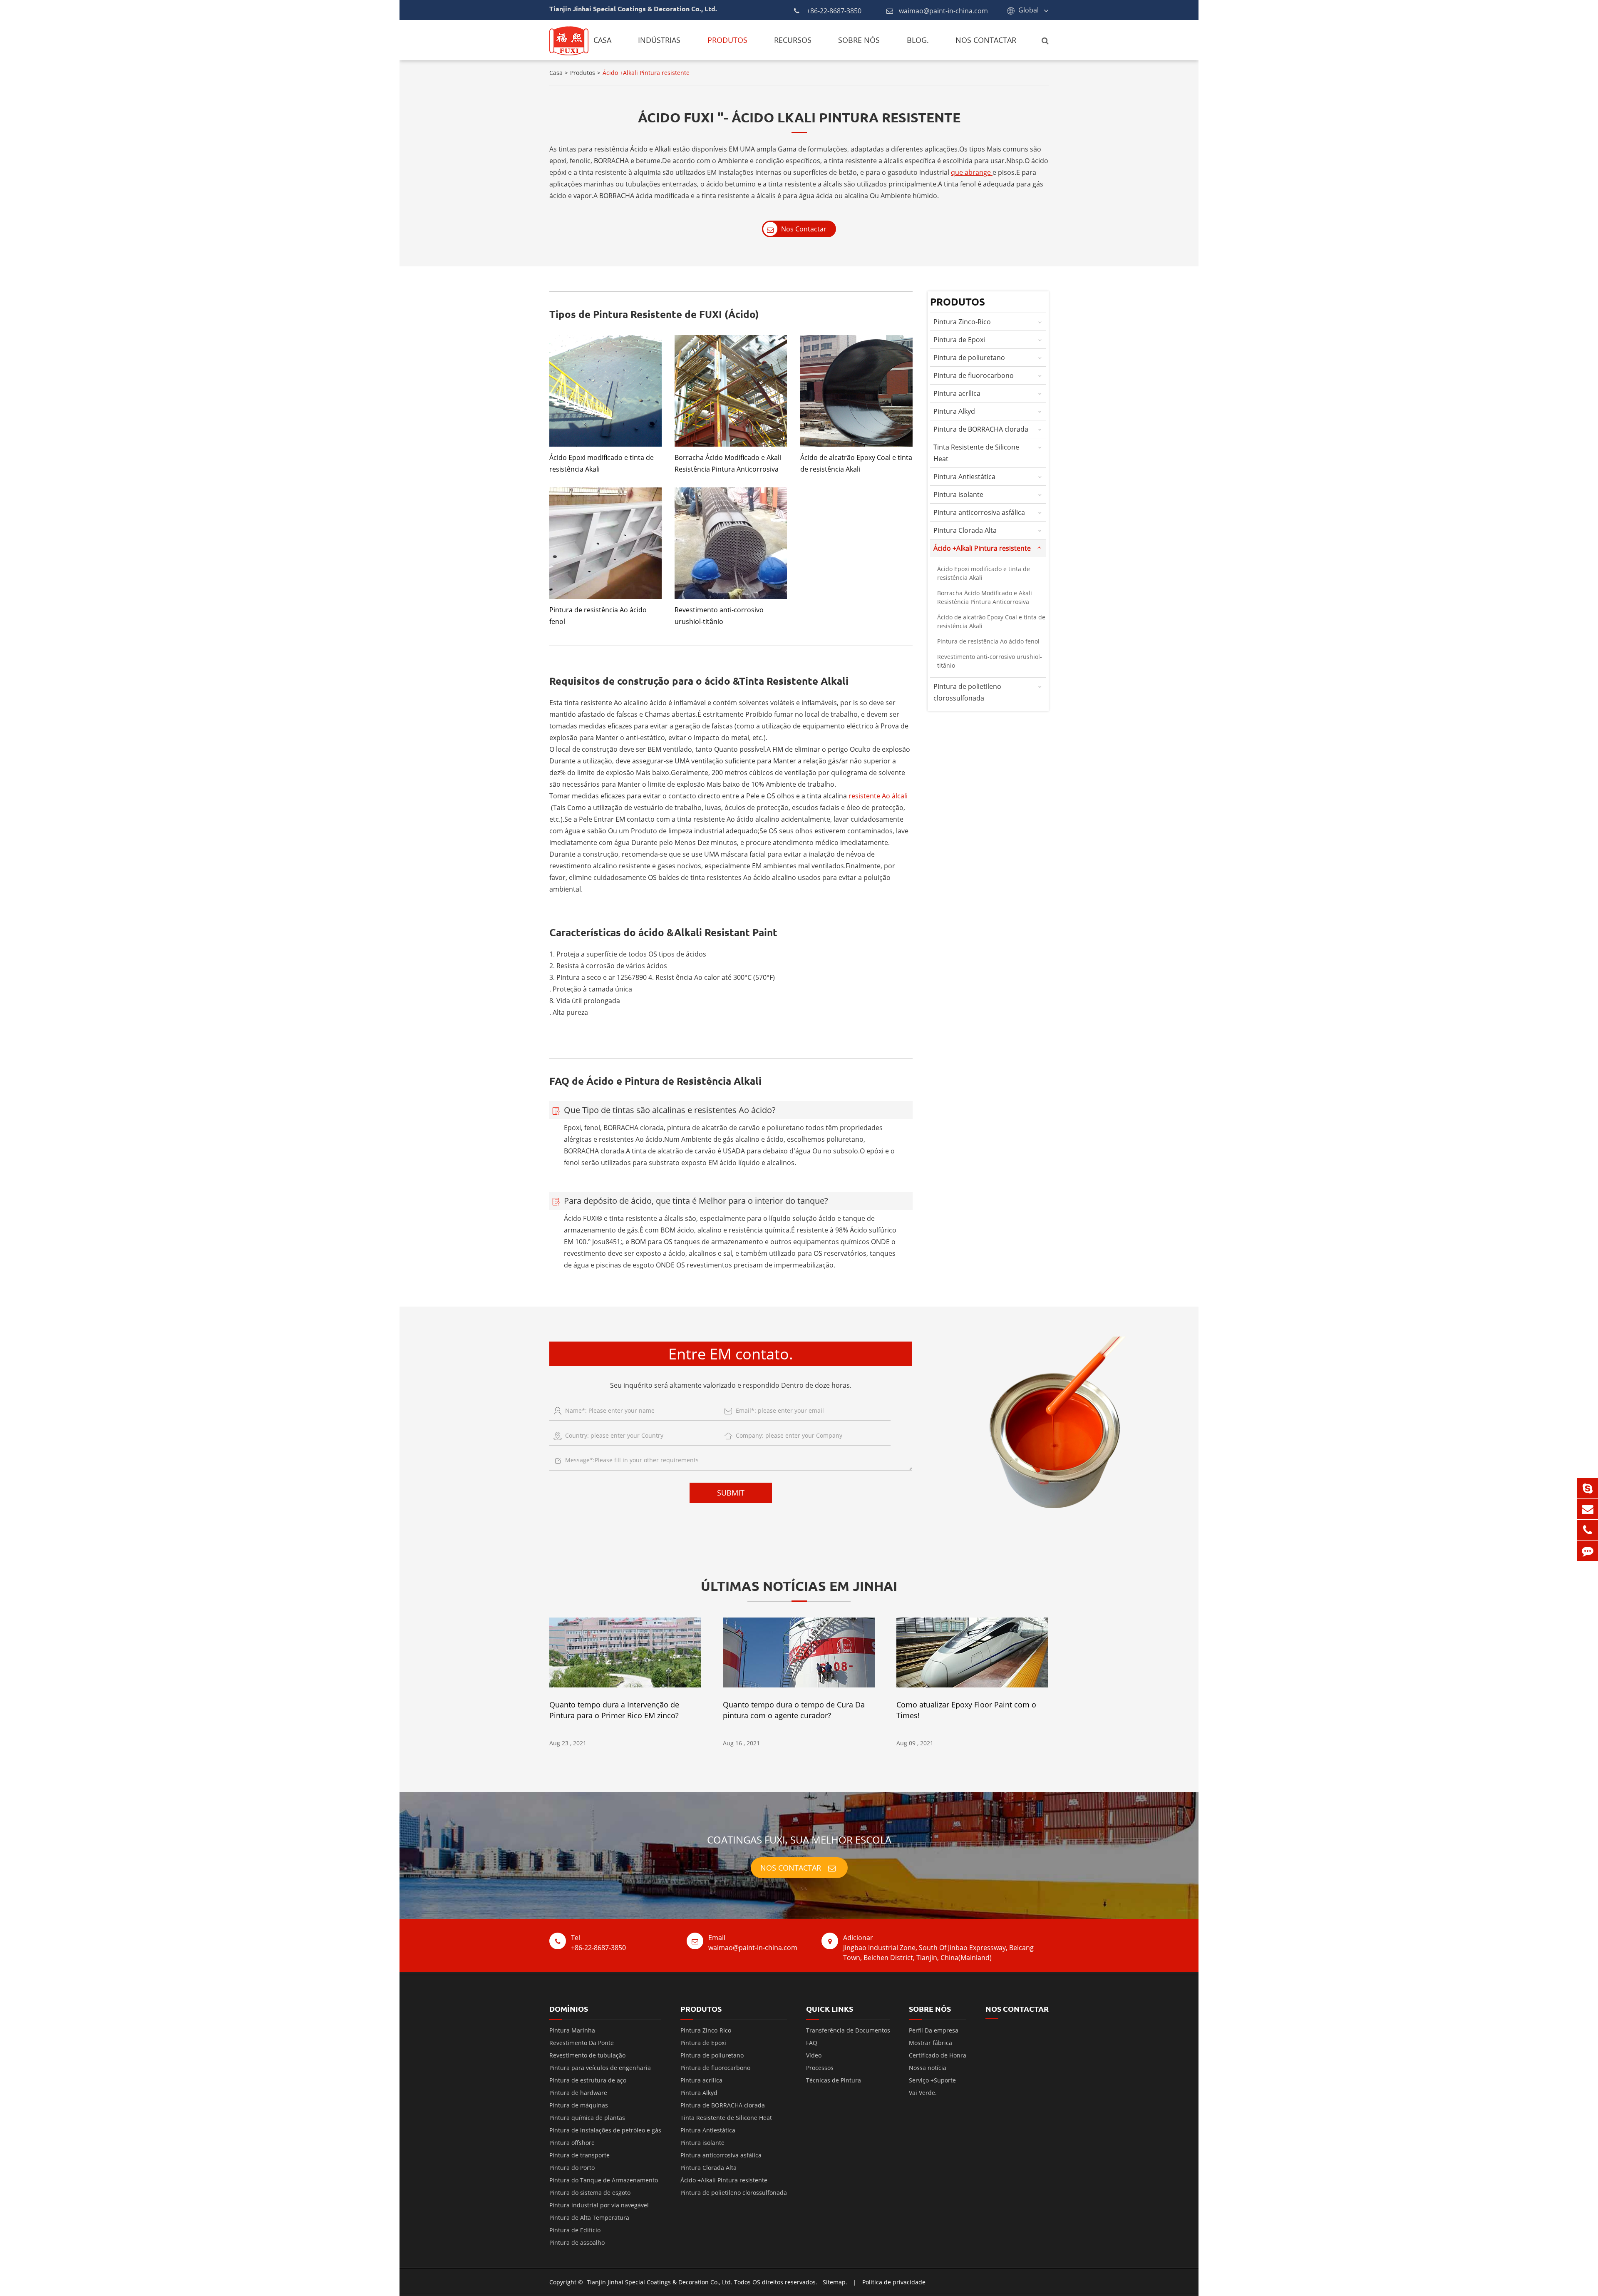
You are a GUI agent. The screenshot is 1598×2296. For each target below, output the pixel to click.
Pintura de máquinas (579, 2105)
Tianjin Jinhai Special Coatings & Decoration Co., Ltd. (660, 2282)
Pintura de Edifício (575, 2230)
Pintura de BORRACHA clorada (981, 429)
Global (1029, 10)
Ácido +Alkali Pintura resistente (646, 73)
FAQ (812, 2043)
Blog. (918, 40)
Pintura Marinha (572, 2030)
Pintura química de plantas (587, 2118)
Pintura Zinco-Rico (962, 322)
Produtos (727, 40)
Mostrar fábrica (931, 2043)
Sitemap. (835, 2282)
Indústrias (659, 40)
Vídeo (814, 2055)
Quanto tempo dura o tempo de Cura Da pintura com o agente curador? (794, 1710)
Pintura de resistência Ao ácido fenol (598, 616)
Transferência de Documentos (848, 2030)
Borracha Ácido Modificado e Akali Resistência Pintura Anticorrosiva (728, 463)
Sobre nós (859, 40)
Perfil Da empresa (934, 2030)
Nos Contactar (986, 40)
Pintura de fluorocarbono (974, 375)
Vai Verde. (923, 2093)
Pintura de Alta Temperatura (589, 2218)
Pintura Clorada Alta (965, 530)
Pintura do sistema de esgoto (590, 2193)
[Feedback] (1588, 1551)
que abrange (972, 172)
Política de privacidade (894, 2282)
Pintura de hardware (578, 2093)
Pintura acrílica (957, 393)
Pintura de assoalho (577, 2243)
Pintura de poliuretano (969, 358)
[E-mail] (1588, 1509)
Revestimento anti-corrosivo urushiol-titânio (719, 616)
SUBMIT (731, 1493)
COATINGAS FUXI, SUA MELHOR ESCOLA (799, 1840)
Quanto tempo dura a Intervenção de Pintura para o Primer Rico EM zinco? (614, 1710)
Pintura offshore (572, 2143)
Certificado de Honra (938, 2055)
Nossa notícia (928, 2068)
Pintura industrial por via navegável (599, 2205)
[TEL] (1588, 1530)
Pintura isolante (958, 494)
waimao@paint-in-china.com (943, 11)
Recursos (793, 40)
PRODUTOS (701, 2009)
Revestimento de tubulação (587, 2055)
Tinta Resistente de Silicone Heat (976, 453)
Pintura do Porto (572, 2168)
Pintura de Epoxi (959, 340)
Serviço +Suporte (932, 2080)
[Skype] (1588, 1488)
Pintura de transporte (579, 2155)
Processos (820, 2068)
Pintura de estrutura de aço (588, 2080)
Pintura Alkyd (954, 411)
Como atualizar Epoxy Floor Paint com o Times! (966, 1710)
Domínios (569, 2009)
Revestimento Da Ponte (582, 2043)
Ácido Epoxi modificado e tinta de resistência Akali (602, 463)
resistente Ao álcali (878, 796)
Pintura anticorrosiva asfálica (979, 512)
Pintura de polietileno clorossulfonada (967, 692)
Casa (602, 40)
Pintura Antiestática (964, 477)
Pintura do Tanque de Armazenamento (604, 2180)
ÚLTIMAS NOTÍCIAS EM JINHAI (799, 1586)
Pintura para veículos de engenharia (600, 2068)
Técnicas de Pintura (834, 2080)
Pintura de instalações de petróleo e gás (605, 2130)
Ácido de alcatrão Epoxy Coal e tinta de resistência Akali (856, 463)
